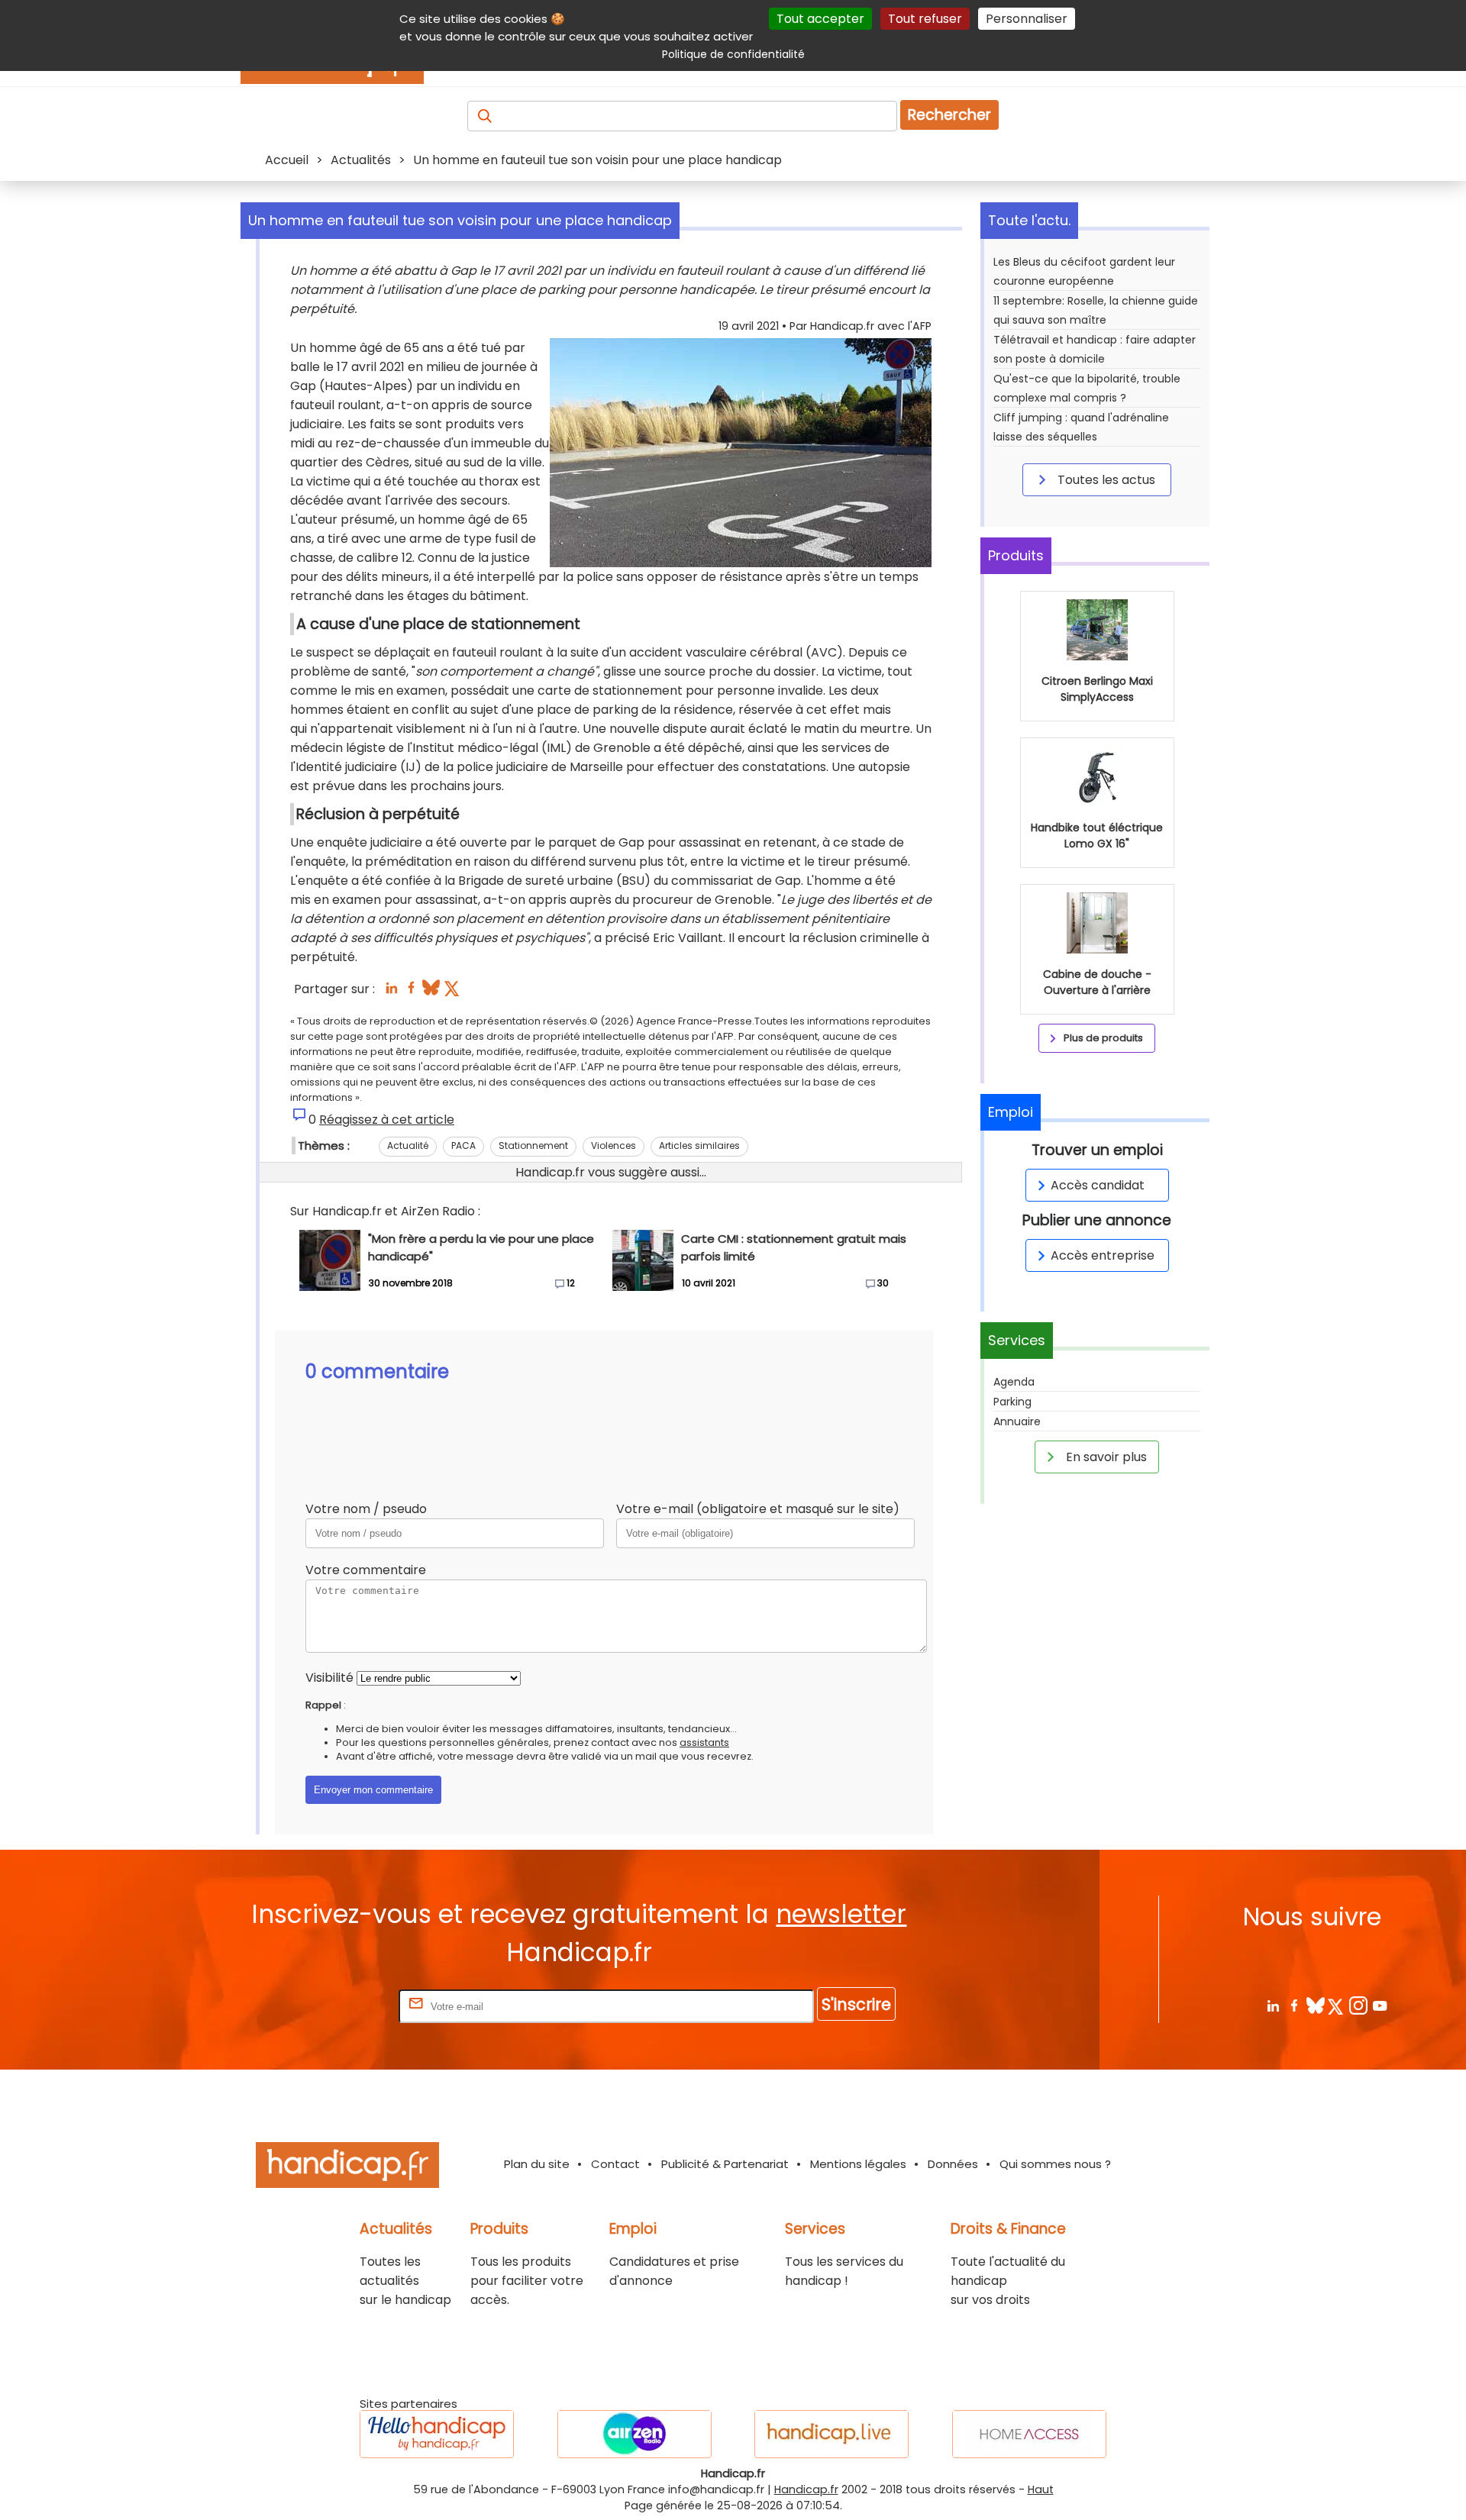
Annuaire (1017, 1421)
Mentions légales (858, 2164)
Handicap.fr (806, 2489)
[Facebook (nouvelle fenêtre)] (411, 992)
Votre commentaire (366, 1570)
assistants (704, 1742)
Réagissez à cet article (387, 1120)
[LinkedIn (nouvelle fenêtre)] (391, 992)
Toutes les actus (1105, 480)
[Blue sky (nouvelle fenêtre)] (431, 992)
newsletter (841, 1914)
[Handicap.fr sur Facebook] (1294, 2005)
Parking (1012, 1402)
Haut (1041, 2489)
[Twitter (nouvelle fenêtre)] (453, 992)
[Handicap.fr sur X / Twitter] (1337, 2005)
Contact (615, 2164)
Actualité (408, 1145)
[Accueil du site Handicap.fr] (347, 2168)
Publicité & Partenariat (725, 2164)
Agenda (1014, 1382)
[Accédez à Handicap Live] (831, 2434)
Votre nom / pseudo (366, 1509)
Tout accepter (820, 19)
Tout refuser (925, 19)
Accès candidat (1098, 1185)
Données (953, 2164)
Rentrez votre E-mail (334, 2006)
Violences (614, 1145)
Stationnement (533, 1145)
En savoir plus (1105, 1457)
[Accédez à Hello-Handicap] (437, 2434)
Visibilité (329, 1678)
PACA (463, 1145)
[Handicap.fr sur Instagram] (1358, 2005)
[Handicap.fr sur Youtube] (1379, 2005)
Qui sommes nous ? (1055, 2164)
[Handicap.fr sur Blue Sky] (1315, 2005)
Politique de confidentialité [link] (733, 54)
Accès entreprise (1103, 1255)
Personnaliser (1027, 19)
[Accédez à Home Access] (1029, 2434)
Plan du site (537, 2164)
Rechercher (949, 115)
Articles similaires (699, 1145)
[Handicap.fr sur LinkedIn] (1272, 2005)
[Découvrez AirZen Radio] (635, 2434)
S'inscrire (856, 2004)
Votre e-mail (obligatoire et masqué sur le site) (758, 1509)
